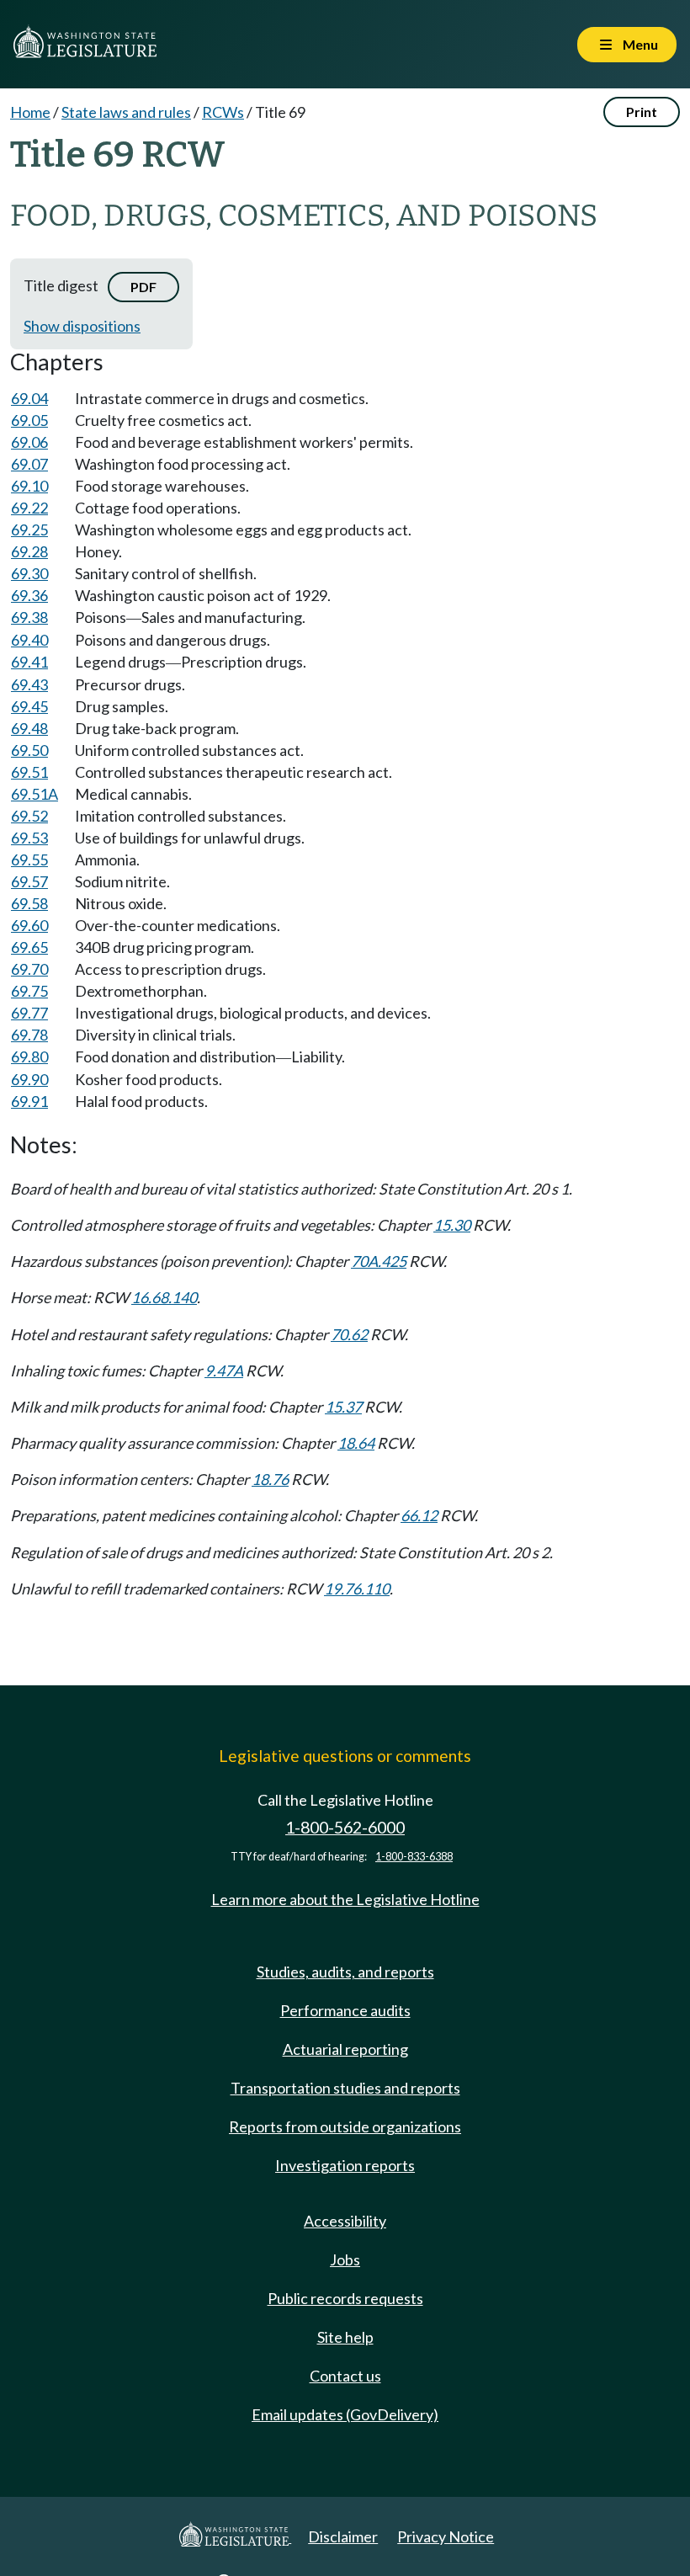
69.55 (29, 860)
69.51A (34, 794)
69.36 (29, 595)
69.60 (29, 925)
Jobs (345, 2259)
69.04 (29, 398)
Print (642, 112)
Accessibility (345, 2221)
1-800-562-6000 (345, 1827)
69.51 (29, 772)
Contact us (345, 2376)
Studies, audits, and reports (345, 1972)
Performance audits (345, 2010)
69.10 (29, 486)
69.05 (29, 420)
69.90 (29, 1079)
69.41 (29, 662)
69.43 (29, 684)
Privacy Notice (446, 2536)
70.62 (349, 1334)
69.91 (29, 1101)
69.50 (29, 750)
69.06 (29, 442)
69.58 (29, 903)
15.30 (452, 1225)
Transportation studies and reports (345, 2088)
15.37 (343, 1407)
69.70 (29, 969)
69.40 (29, 640)
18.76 (270, 1479)
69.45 (29, 706)
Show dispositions (82, 326)
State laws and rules (126, 112)
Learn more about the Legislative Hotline (345, 1899)
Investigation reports (345, 2165)
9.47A (224, 1370)
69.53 (29, 838)
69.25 (29, 530)
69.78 (29, 1035)
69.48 (29, 728)
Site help (345, 2337)
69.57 (29, 881)
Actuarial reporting (345, 2049)
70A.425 (379, 1261)
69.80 (29, 1056)
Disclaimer (343, 2536)
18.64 (356, 1443)
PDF (143, 287)
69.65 (29, 947)
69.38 (29, 617)
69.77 (29, 1013)
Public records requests (345, 2298)
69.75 (29, 991)
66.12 (419, 1515)
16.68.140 (164, 1297)
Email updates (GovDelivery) (345, 2414)
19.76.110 (357, 1589)
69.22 (29, 508)
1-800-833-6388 (414, 1857)
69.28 (29, 551)
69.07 (29, 464)
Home (30, 112)
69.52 (29, 816)
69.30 (29, 573)
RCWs (223, 112)
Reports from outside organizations (345, 2126)
